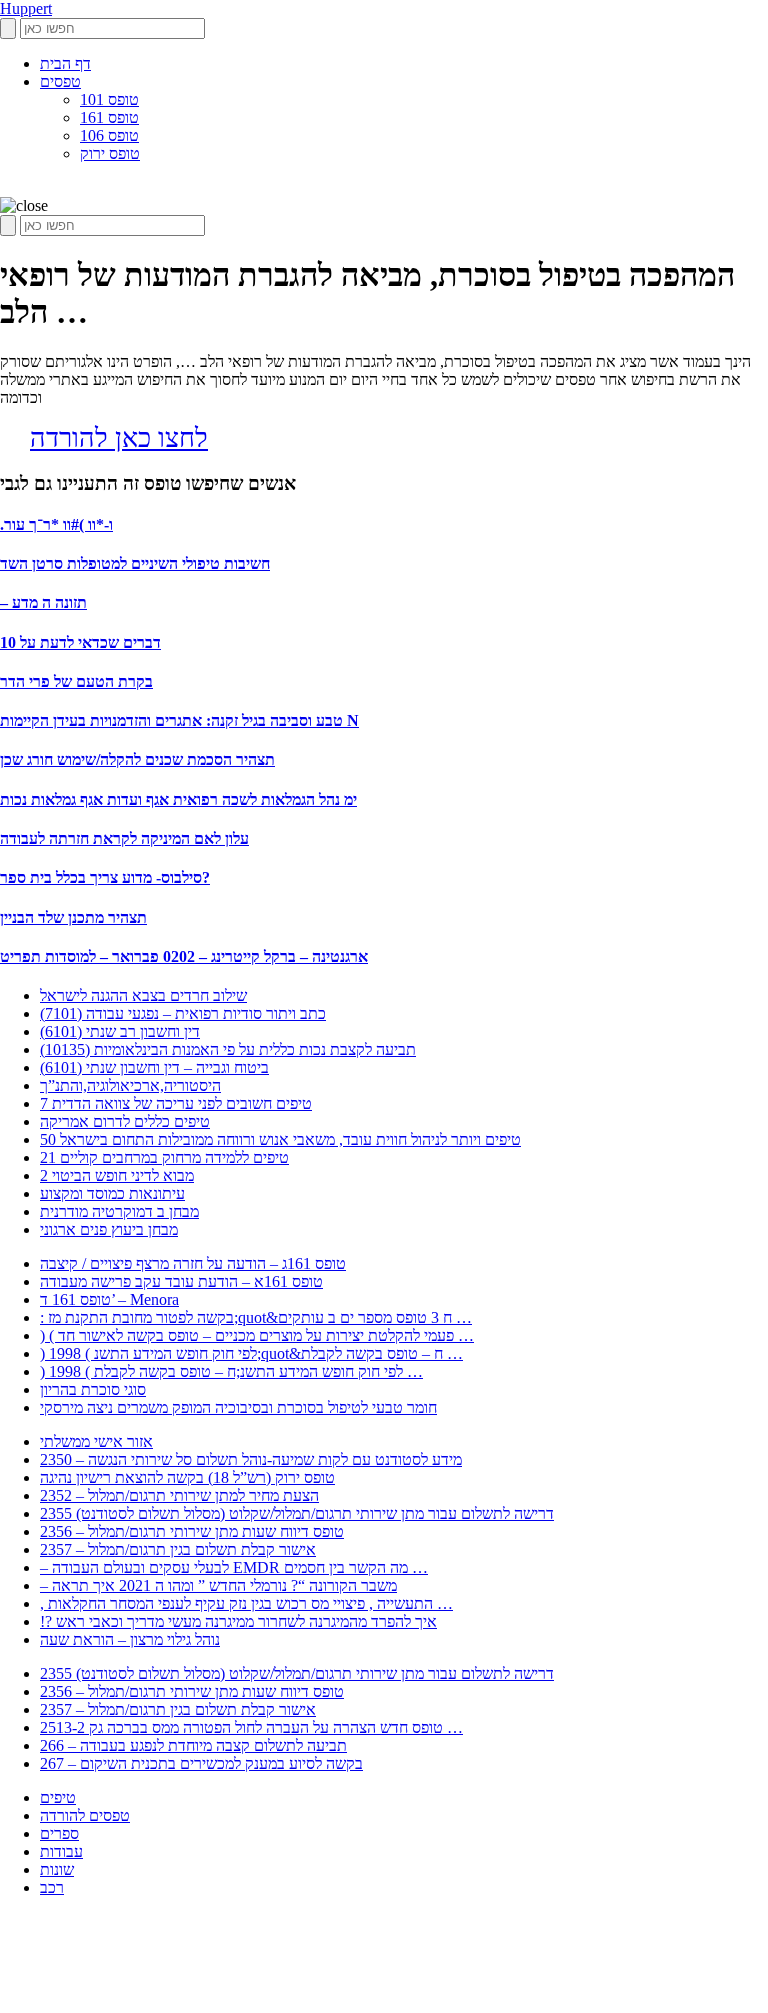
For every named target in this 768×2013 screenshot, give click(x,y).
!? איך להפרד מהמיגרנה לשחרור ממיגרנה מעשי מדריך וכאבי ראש (238, 1621)
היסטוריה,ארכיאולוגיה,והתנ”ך (130, 1085)
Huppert (26, 8)
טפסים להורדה (85, 1815)
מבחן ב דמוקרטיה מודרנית (119, 1211)
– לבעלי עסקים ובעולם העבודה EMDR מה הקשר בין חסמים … (234, 1567)
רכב (52, 1887)
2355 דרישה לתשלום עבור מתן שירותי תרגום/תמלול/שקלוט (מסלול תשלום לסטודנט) (297, 1513)
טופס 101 (109, 99)
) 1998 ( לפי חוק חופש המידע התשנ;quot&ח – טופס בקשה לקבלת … (251, 1353)
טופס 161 (109, 117)
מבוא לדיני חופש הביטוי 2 (117, 1175)
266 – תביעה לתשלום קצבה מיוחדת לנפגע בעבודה (193, 1745)
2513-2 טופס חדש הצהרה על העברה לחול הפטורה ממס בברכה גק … (251, 1727)
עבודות (61, 1851)
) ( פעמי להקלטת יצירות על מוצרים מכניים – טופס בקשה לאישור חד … (257, 1335)
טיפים (58, 1797)
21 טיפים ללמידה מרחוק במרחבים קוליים (164, 1157)
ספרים (59, 1833)
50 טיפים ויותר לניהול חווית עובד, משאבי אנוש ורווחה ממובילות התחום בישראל (280, 1139)
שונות (57, 1869)
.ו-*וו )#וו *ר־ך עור (56, 524)
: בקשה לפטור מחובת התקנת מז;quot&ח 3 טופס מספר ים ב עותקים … (256, 1317)
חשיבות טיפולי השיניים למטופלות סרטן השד (135, 563)
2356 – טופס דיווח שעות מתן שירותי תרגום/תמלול (192, 1531)
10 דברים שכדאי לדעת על (80, 642)
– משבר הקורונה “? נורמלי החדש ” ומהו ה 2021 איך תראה (218, 1585)
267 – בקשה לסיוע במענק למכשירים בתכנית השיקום (201, 1763)
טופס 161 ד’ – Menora (109, 1299)
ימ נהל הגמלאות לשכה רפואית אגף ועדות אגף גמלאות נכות (178, 799)
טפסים (60, 81)
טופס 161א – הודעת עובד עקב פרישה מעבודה (181, 1281)
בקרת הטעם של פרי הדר (76, 681)
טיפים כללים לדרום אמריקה (125, 1121)
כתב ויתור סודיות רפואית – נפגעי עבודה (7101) (183, 1013)
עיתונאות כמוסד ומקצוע (112, 1193)
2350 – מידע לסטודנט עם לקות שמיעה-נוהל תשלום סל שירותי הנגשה (251, 1459)
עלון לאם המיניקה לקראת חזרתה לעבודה (124, 838)
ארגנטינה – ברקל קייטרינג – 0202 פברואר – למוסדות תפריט (184, 956)
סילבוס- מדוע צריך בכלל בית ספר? (105, 877)
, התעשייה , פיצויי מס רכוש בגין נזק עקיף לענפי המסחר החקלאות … (246, 1603)
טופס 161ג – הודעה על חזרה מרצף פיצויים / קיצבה (193, 1263)
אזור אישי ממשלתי (96, 1441)
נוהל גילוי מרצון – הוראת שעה (130, 1639)
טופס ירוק (110, 153)
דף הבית (65, 63)
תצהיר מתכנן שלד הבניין (73, 917)
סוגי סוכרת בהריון (93, 1389)
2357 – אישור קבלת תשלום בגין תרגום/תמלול (178, 1549)
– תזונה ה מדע (43, 602)
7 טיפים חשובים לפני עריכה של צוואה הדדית (176, 1103)
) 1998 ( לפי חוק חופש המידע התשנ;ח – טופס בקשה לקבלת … (231, 1371)
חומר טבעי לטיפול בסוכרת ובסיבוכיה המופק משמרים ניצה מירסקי (238, 1407)
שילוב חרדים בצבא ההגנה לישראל (143, 995)
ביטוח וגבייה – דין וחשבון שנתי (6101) (154, 1067)
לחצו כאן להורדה (119, 438)
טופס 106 (109, 135)
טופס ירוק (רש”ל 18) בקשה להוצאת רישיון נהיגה (187, 1477)
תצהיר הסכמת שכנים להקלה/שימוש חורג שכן (137, 759)
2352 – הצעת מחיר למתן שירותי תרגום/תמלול (179, 1495)
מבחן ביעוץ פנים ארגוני (109, 1229)
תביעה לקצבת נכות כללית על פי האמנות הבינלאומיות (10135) (228, 1049)
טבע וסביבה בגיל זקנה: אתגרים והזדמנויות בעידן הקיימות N (179, 720)
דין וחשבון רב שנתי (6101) (120, 1031)
